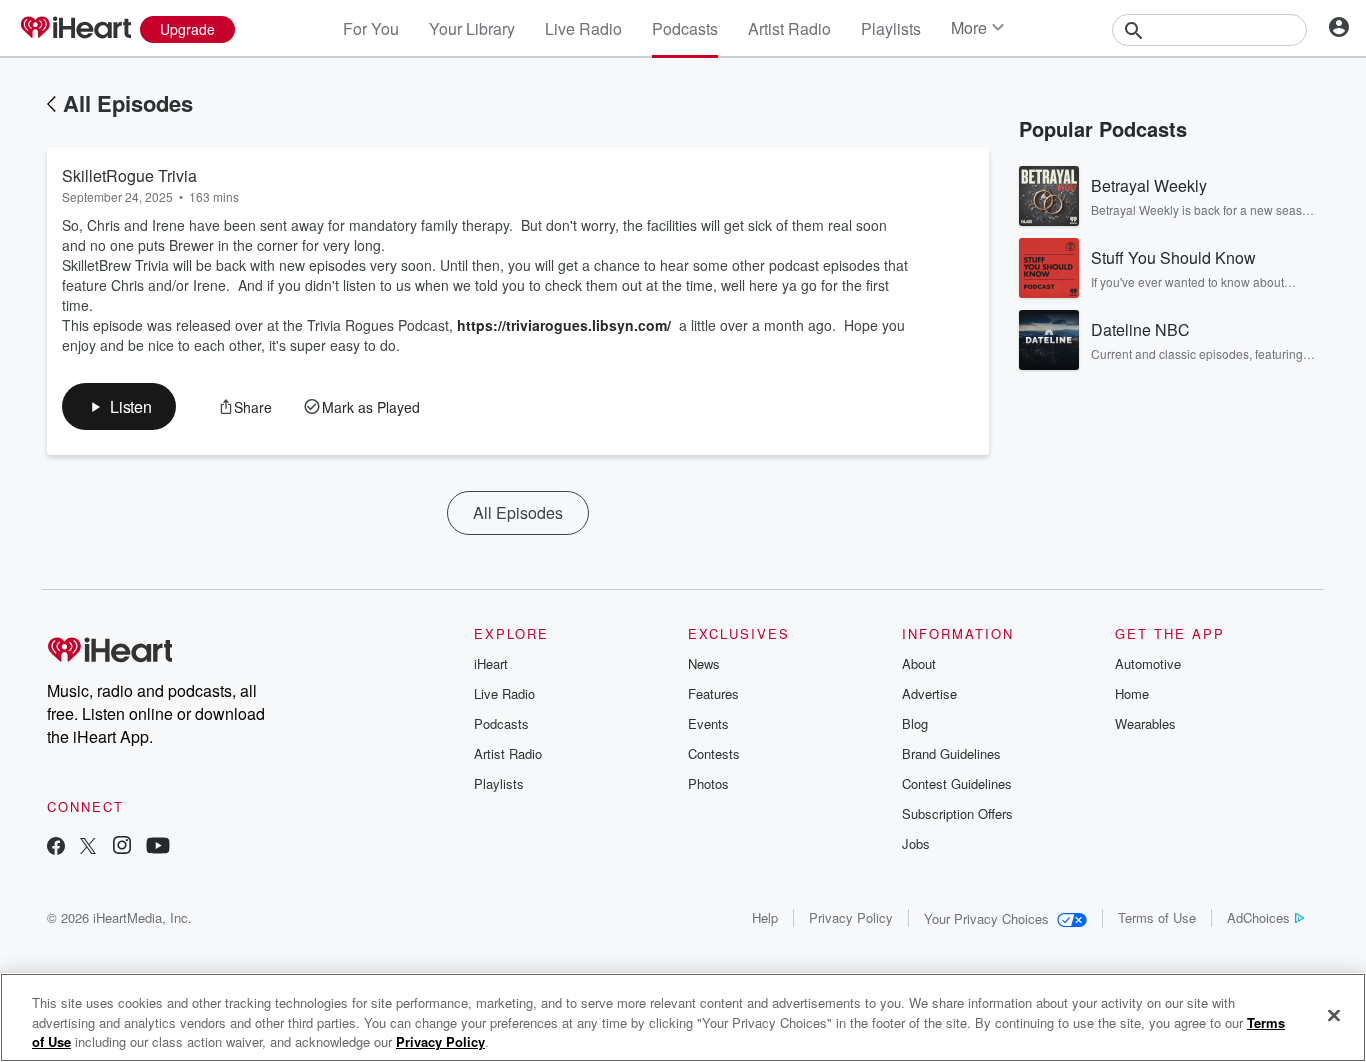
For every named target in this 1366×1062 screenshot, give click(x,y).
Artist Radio (789, 28)
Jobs (916, 843)
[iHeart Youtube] (158, 847)
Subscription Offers (957, 813)
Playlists (891, 28)
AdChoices (1258, 917)
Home (1132, 693)
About (919, 663)
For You (371, 28)
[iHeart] (75, 29)
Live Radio (583, 28)
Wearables (1145, 723)
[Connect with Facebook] (56, 847)
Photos (708, 783)
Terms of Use (1157, 917)
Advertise (929, 693)
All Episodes (128, 103)
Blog (915, 723)
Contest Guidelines (957, 783)
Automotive (1148, 663)
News (704, 663)
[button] (119, 406)
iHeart (491, 663)
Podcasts (685, 28)
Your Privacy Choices (986, 918)
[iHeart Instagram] (122, 847)
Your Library (472, 28)
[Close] (1334, 1015)
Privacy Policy (851, 917)
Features (713, 693)
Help (765, 917)
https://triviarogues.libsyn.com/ (564, 325)
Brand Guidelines (951, 753)
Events (708, 723)
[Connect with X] (88, 847)
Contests (714, 753)
